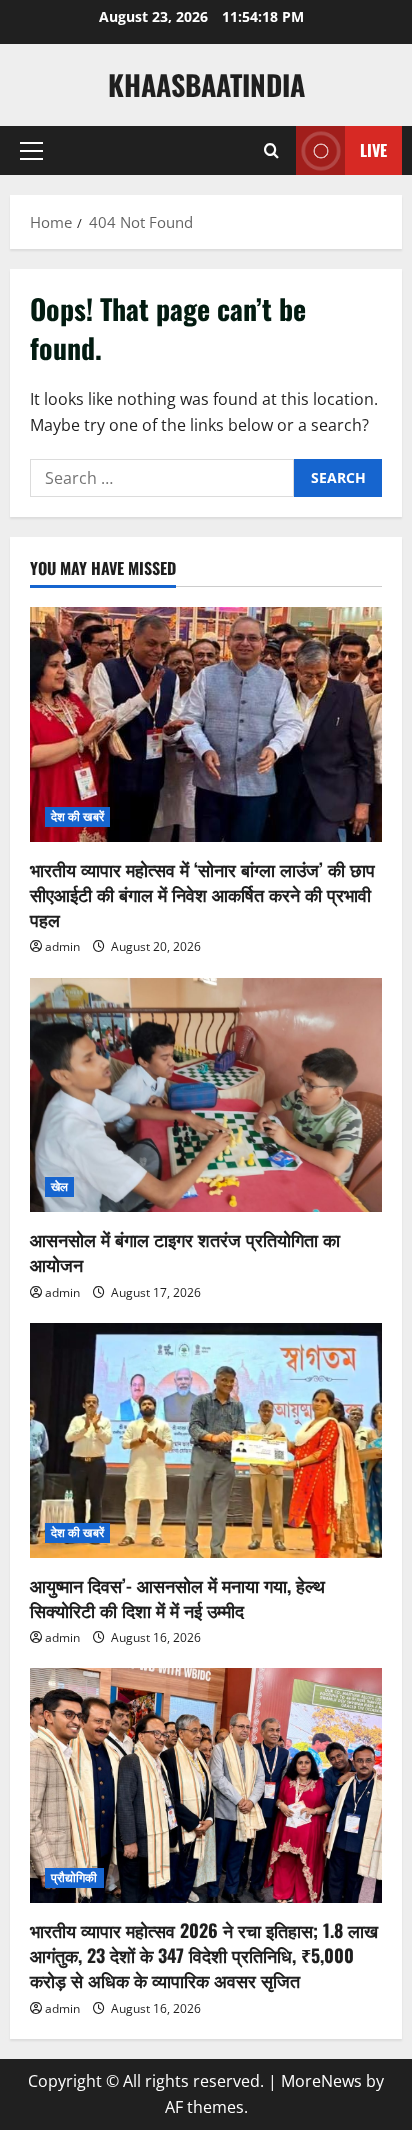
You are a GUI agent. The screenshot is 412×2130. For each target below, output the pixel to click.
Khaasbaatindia (206, 84)
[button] (31, 151)
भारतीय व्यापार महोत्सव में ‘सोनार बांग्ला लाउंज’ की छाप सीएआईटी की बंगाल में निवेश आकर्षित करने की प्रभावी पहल (202, 894)
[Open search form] (271, 151)
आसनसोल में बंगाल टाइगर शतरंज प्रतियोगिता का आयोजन (185, 1251)
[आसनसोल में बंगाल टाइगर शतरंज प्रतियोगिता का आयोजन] (206, 1095)
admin (62, 946)
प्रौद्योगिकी (74, 1877)
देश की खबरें (77, 816)
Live (373, 150)
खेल (59, 1186)
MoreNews (321, 2081)
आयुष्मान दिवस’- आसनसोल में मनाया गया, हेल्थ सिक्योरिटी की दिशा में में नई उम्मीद (177, 1597)
